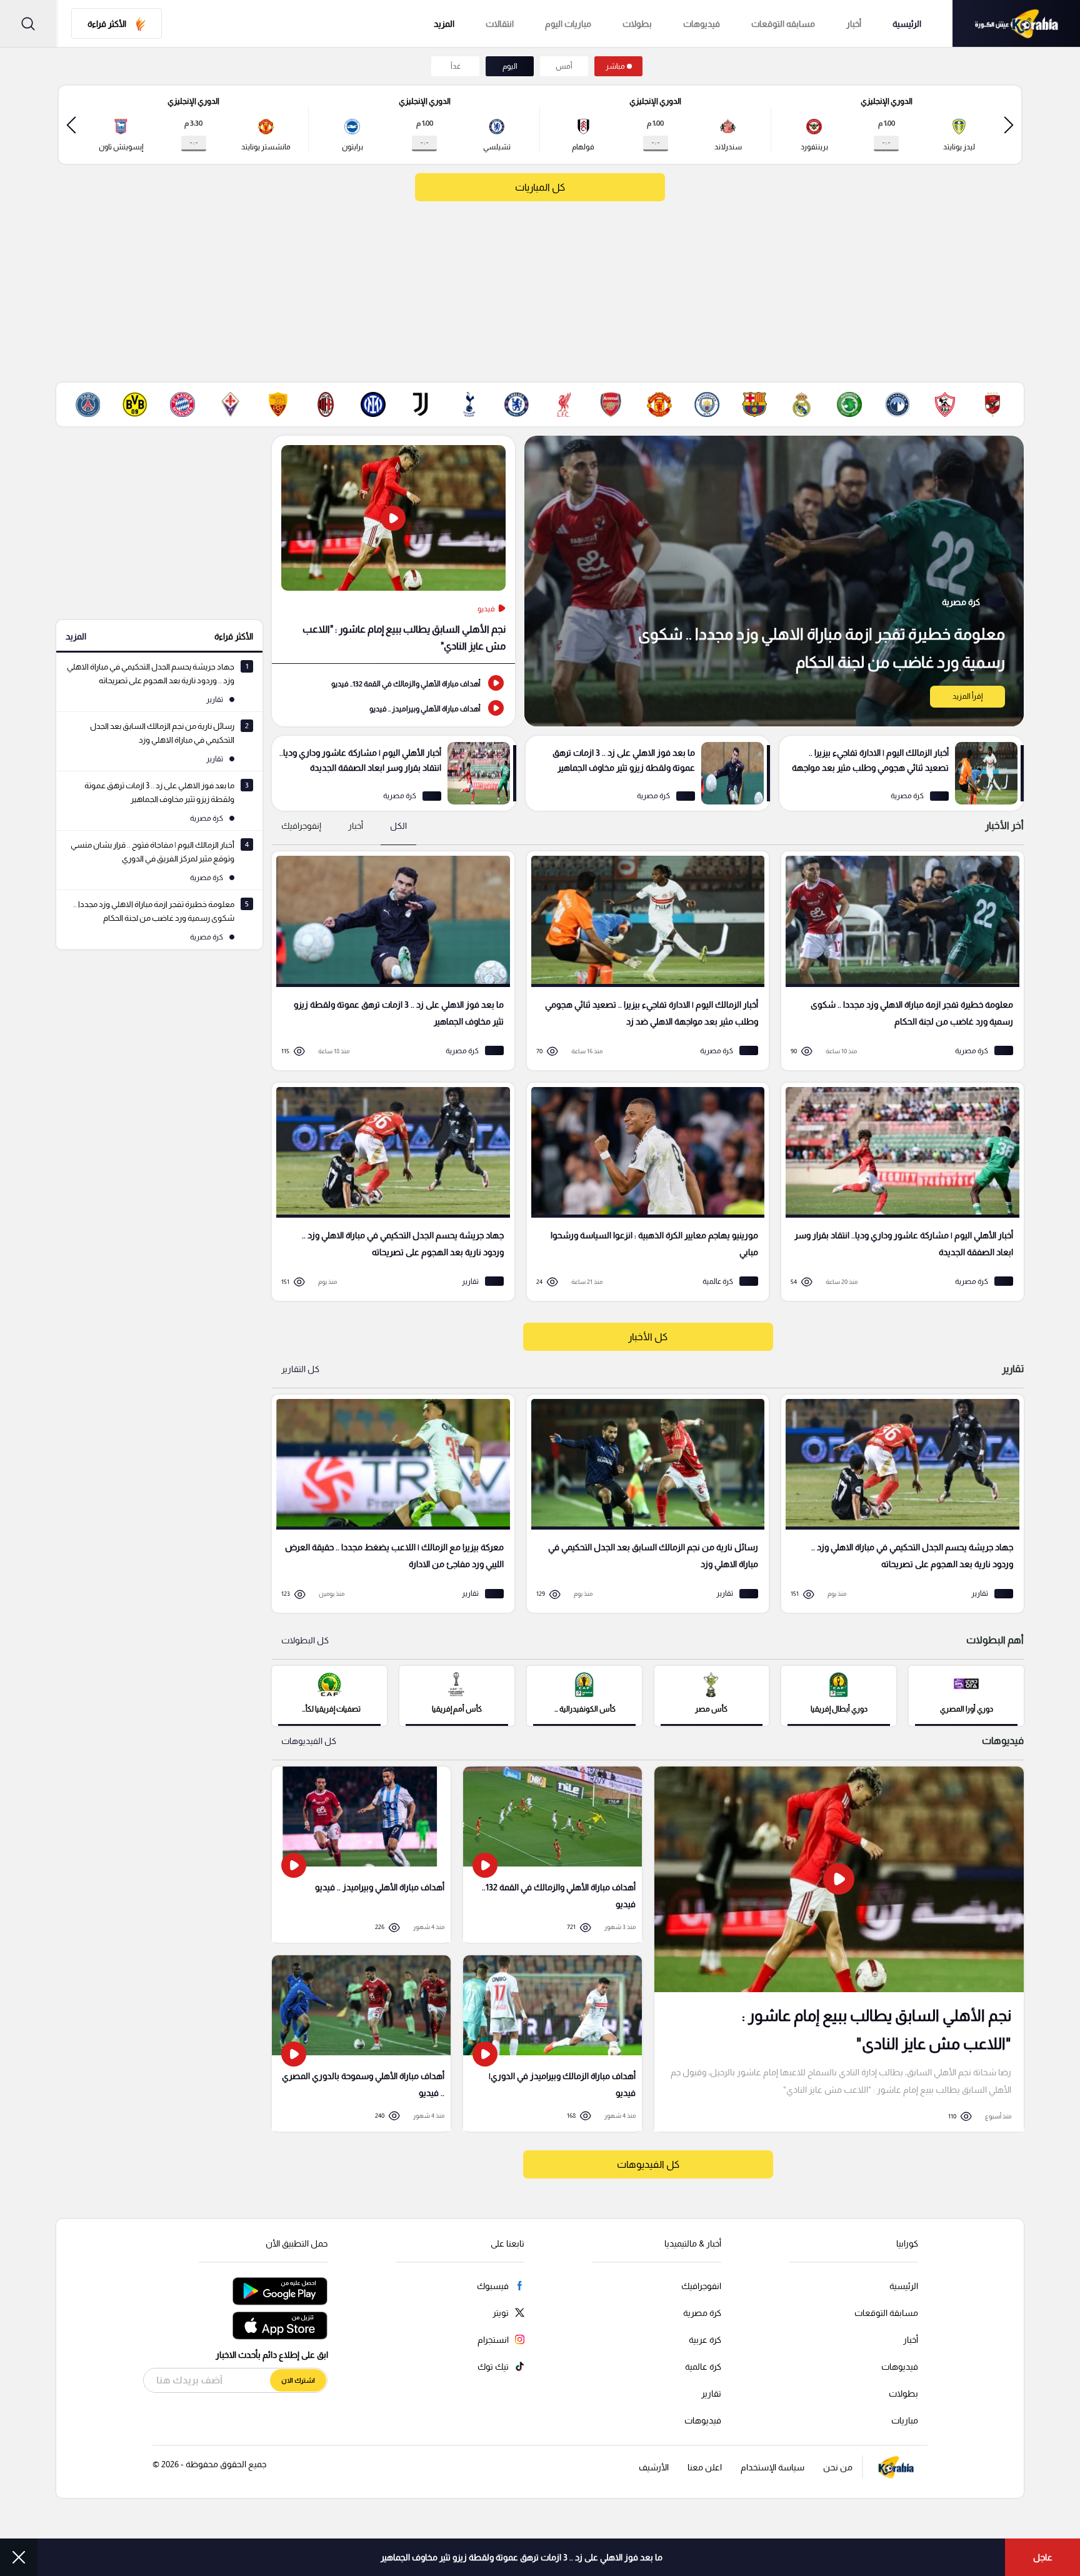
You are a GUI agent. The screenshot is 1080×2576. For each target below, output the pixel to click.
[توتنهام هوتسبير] (469, 404)
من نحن (838, 2467)
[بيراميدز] (897, 404)
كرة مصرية (702, 2313)
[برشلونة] (754, 404)
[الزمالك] (945, 404)
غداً (456, 66)
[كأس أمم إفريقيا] (457, 1695)
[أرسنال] (611, 404)
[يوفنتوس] (421, 404)
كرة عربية (705, 2340)
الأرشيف (654, 2467)
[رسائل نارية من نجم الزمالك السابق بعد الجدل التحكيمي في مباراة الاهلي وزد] (644, 1504)
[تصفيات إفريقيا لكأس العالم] (329, 1695)
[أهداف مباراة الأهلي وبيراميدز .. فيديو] (393, 708)
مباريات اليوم (568, 24)
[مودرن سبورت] (849, 404)
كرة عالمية (703, 2367)
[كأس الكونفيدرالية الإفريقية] (584, 1695)
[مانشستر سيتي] (707, 404)
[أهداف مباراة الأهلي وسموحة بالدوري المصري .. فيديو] (361, 2043)
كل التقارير (300, 1369)
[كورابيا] (1016, 23)
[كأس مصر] (712, 1695)
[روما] (278, 404)
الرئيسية (907, 24)
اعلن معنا (705, 2467)
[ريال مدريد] (802, 404)
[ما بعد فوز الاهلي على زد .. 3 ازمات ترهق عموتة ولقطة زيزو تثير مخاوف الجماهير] (648, 773)
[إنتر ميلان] (373, 404)
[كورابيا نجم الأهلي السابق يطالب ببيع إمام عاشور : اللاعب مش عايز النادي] (839, 1949)
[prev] (1009, 125)
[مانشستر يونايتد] (659, 404)
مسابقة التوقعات (886, 2313)
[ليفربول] (564, 404)
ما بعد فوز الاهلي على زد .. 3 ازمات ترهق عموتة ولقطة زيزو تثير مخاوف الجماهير (522, 2557)
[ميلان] (326, 404)
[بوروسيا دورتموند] (135, 404)
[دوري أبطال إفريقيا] (839, 1695)
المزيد (76, 636)
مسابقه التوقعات (783, 24)
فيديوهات (702, 24)
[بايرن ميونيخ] (182, 404)
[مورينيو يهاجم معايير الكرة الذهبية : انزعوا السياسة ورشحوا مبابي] (644, 1192)
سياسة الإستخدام (772, 2467)
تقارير (711, 2393)
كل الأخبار (648, 1337)
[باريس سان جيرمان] (87, 404)
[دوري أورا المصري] (966, 1695)
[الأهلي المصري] (992, 404)
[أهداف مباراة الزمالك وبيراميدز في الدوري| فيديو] (552, 2043)
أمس (564, 66)
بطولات (637, 24)
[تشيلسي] (516, 404)
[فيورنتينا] (231, 404)
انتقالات (500, 24)
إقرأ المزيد (967, 696)
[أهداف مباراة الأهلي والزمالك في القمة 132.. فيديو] (393, 683)
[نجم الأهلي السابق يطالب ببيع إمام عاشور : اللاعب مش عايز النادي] (393, 549)
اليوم (510, 66)
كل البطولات (305, 1640)
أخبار (854, 24)
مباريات (905, 2420)
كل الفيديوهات (309, 1741)
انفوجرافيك (701, 2286)
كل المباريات (540, 187)
